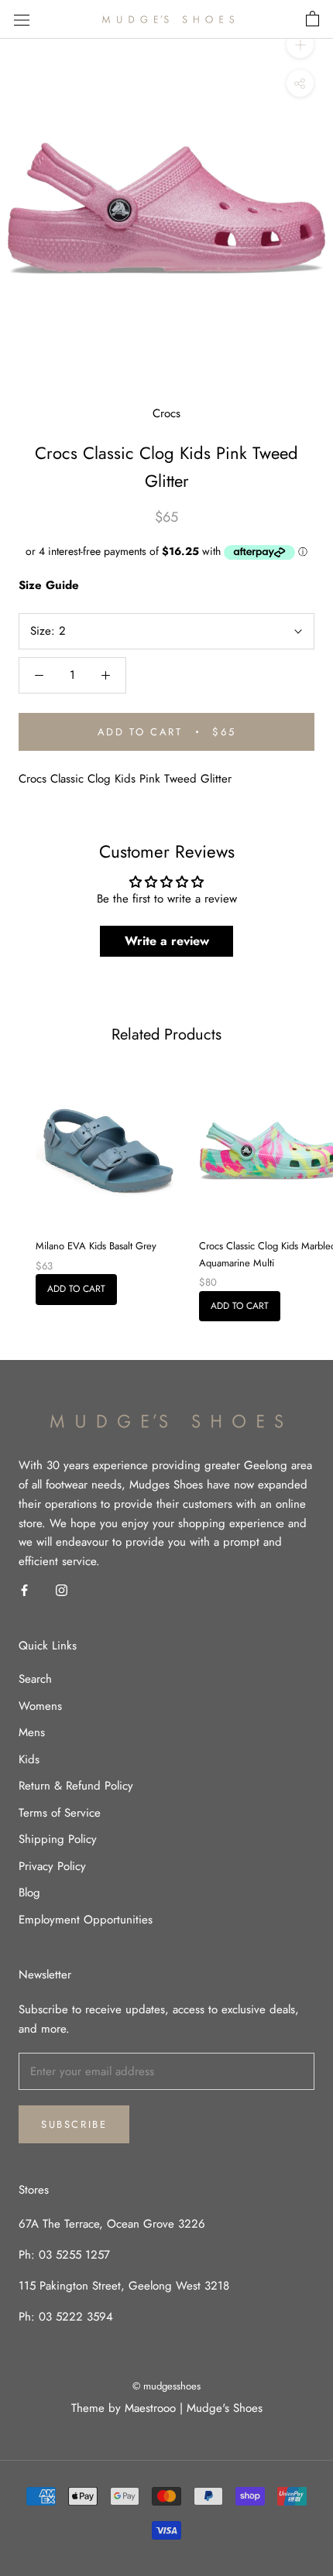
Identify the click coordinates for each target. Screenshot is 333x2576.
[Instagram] (62, 1589)
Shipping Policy (58, 1839)
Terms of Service (60, 1813)
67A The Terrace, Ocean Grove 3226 (112, 2224)
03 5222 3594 (74, 2317)
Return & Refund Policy (76, 1786)
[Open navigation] (22, 19)
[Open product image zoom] (166, 208)
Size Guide (49, 585)
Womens (40, 1706)
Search (35, 1679)
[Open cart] (312, 19)
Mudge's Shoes (225, 2408)
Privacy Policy (52, 1866)
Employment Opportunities (86, 1920)
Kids (29, 1759)
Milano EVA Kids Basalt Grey (96, 1246)
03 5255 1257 (74, 2255)
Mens (32, 1732)
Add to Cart (76, 1289)
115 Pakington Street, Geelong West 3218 (124, 2286)
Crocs (166, 413)
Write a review (167, 941)
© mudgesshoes (166, 2386)
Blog (29, 1893)
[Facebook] (24, 1589)
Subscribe (74, 2124)
